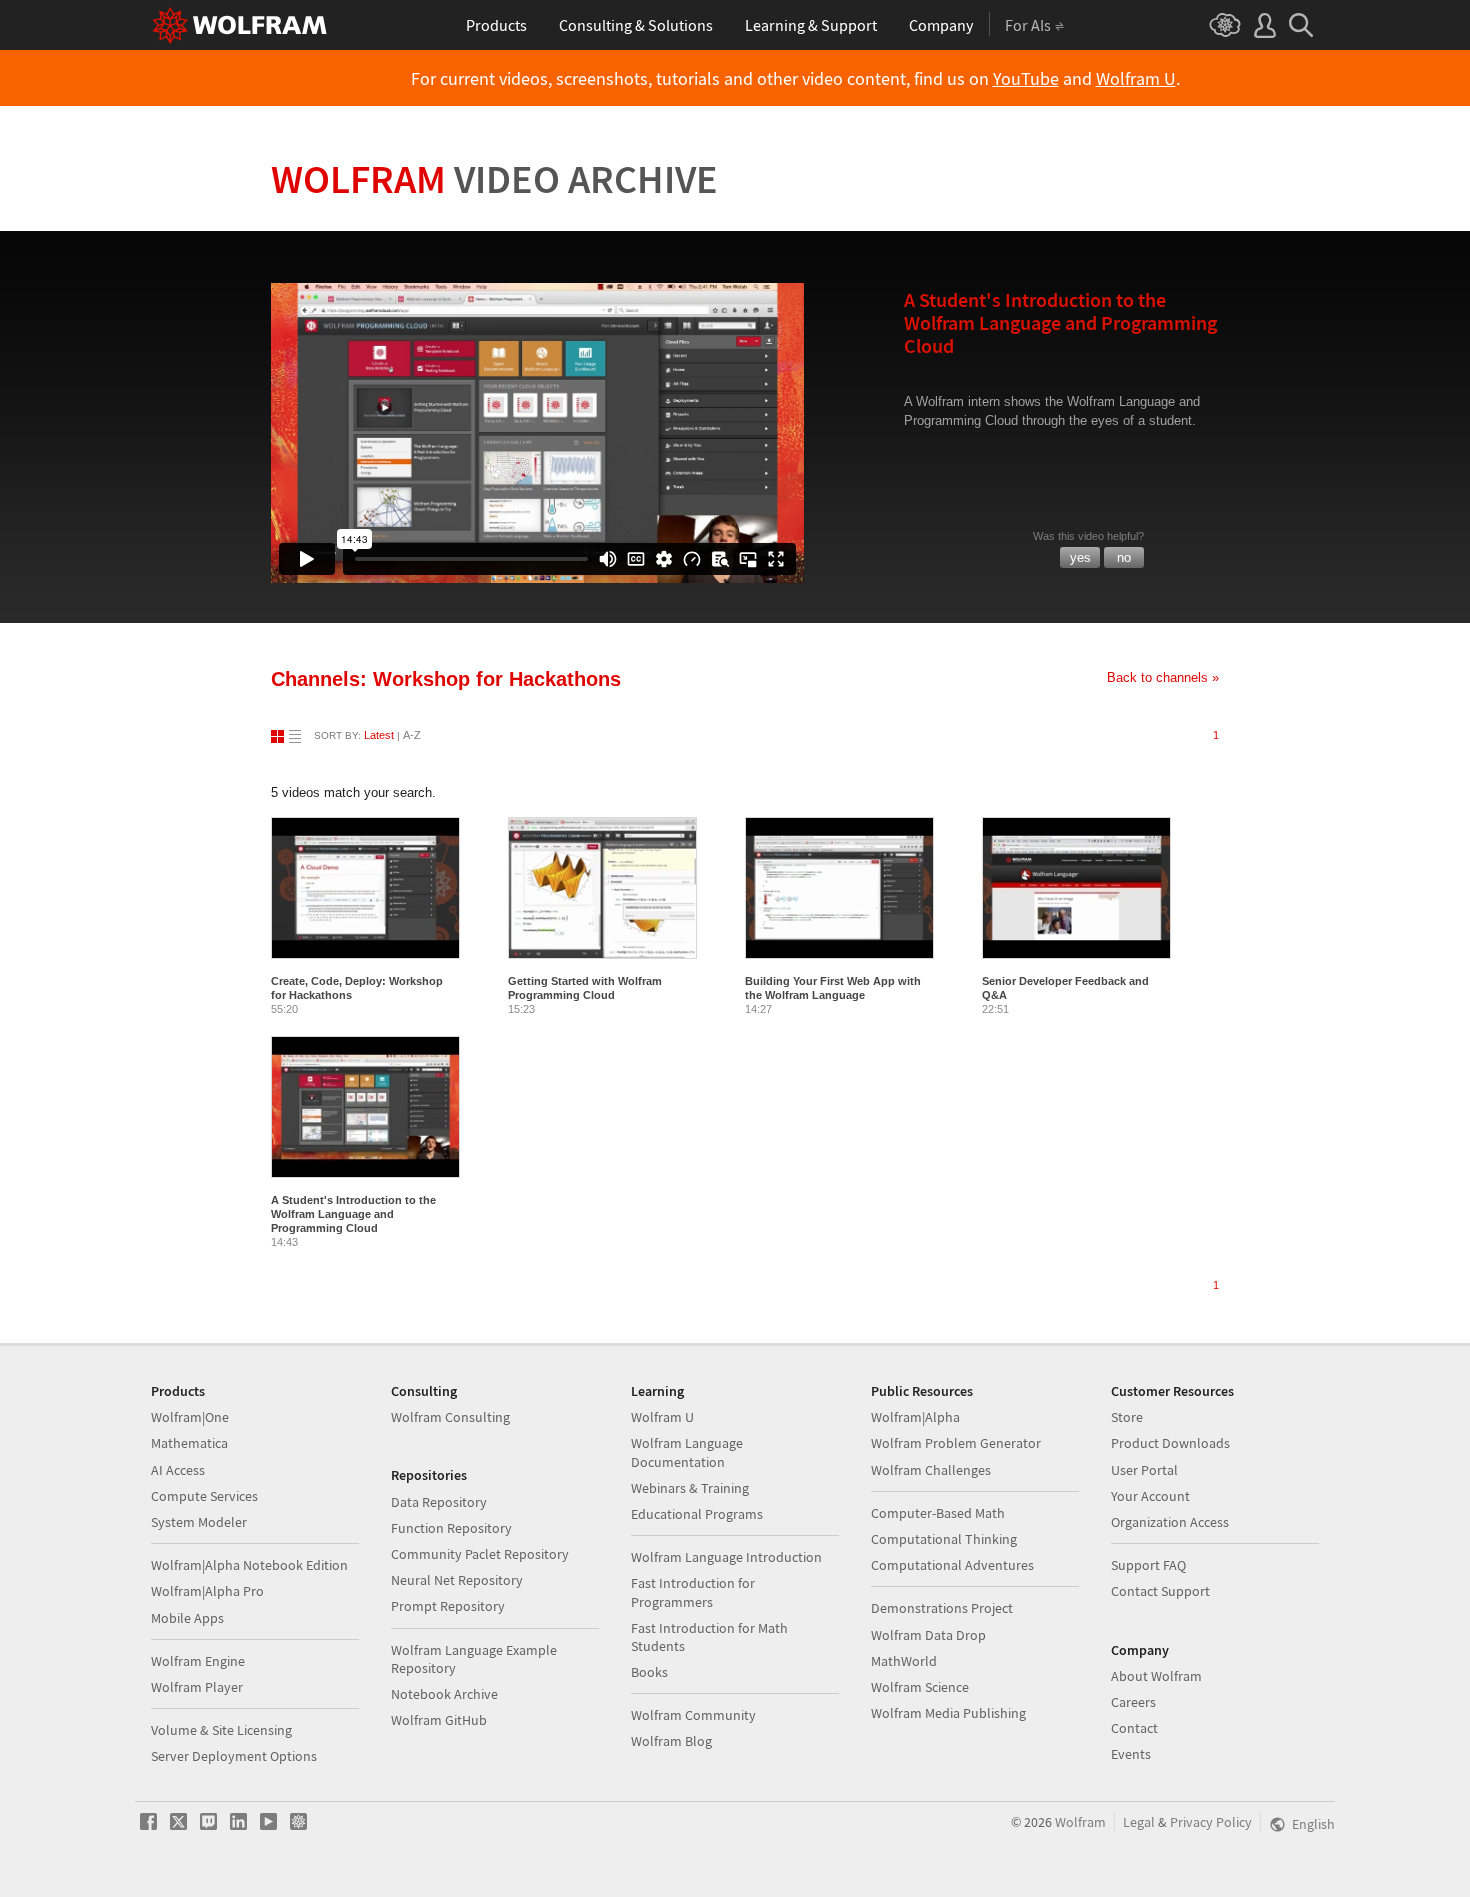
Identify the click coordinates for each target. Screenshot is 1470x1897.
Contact (1134, 1728)
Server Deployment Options (234, 1756)
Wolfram (494, 179)
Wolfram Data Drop (928, 1635)
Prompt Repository (448, 1606)
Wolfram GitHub (439, 1720)
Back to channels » (1163, 677)
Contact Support (1160, 1591)
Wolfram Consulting (450, 1417)
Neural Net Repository (457, 1580)
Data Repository (439, 1502)
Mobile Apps (187, 1618)
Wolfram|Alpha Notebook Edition (249, 1565)
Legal (1139, 1822)
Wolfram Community (693, 1715)
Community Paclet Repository (480, 1554)
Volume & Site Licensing (221, 1730)
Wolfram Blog (671, 1741)
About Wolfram (1156, 1676)
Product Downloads (1170, 1443)
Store (1127, 1417)
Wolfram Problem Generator (956, 1443)
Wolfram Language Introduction (726, 1557)
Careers (1133, 1702)
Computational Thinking (944, 1539)
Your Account (1150, 1496)
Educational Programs (697, 1514)
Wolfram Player (197, 1687)
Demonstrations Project (942, 1608)
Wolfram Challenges (931, 1470)
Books (649, 1672)
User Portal (1144, 1470)
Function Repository (451, 1528)
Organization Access (1170, 1522)
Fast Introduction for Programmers (693, 1592)
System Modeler (199, 1522)
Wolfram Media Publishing (948, 1713)
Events (1131, 1754)
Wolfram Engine (198, 1661)
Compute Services (204, 1496)
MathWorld (904, 1661)
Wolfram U (1136, 79)
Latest (379, 735)
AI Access (178, 1470)
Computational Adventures (952, 1565)
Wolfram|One (190, 1417)
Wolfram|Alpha (915, 1417)
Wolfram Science (920, 1687)
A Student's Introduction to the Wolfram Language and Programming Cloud (353, 1214)
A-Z (412, 735)
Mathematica (189, 1443)
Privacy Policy (1211, 1822)
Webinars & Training (690, 1488)
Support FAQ (1148, 1565)
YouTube (1026, 79)
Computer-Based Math (938, 1513)
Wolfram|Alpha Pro (207, 1591)
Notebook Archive (444, 1694)
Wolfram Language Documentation (687, 1452)
